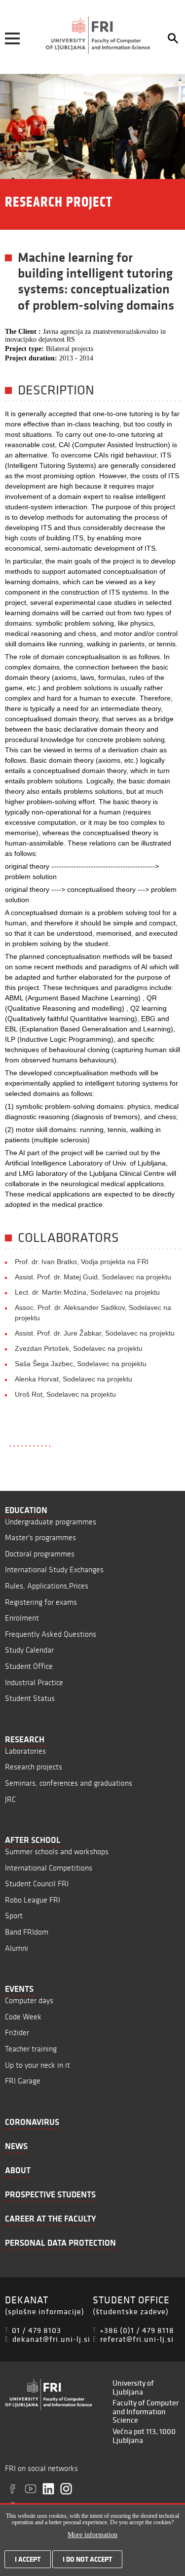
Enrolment (22, 1618)
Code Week (23, 2017)
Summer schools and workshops (57, 1852)
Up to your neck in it (37, 2065)
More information (92, 2535)
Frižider (17, 2032)
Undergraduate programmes (51, 1522)
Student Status (30, 1698)
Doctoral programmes (40, 1554)
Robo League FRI (33, 1900)
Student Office (29, 1666)
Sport (14, 1916)
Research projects (34, 1767)
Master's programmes (40, 1537)
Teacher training (31, 2049)
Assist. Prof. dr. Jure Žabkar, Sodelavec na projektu (95, 1333)
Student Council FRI (37, 1884)
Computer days (29, 2000)
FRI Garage (23, 2081)
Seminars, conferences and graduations (69, 1783)
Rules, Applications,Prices (47, 1586)
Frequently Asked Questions (51, 1634)
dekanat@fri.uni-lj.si (51, 2339)
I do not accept (87, 2559)
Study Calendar (29, 1650)
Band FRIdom (27, 1932)
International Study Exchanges (54, 1570)
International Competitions (49, 1868)
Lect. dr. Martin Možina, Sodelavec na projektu (87, 1292)
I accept (28, 2559)
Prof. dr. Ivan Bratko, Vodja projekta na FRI (82, 1262)
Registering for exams (41, 1602)
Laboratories (25, 1751)
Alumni (17, 1948)
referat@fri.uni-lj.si (137, 2339)
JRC (10, 1799)
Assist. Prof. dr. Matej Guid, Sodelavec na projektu (93, 1277)
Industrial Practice (34, 1682)
